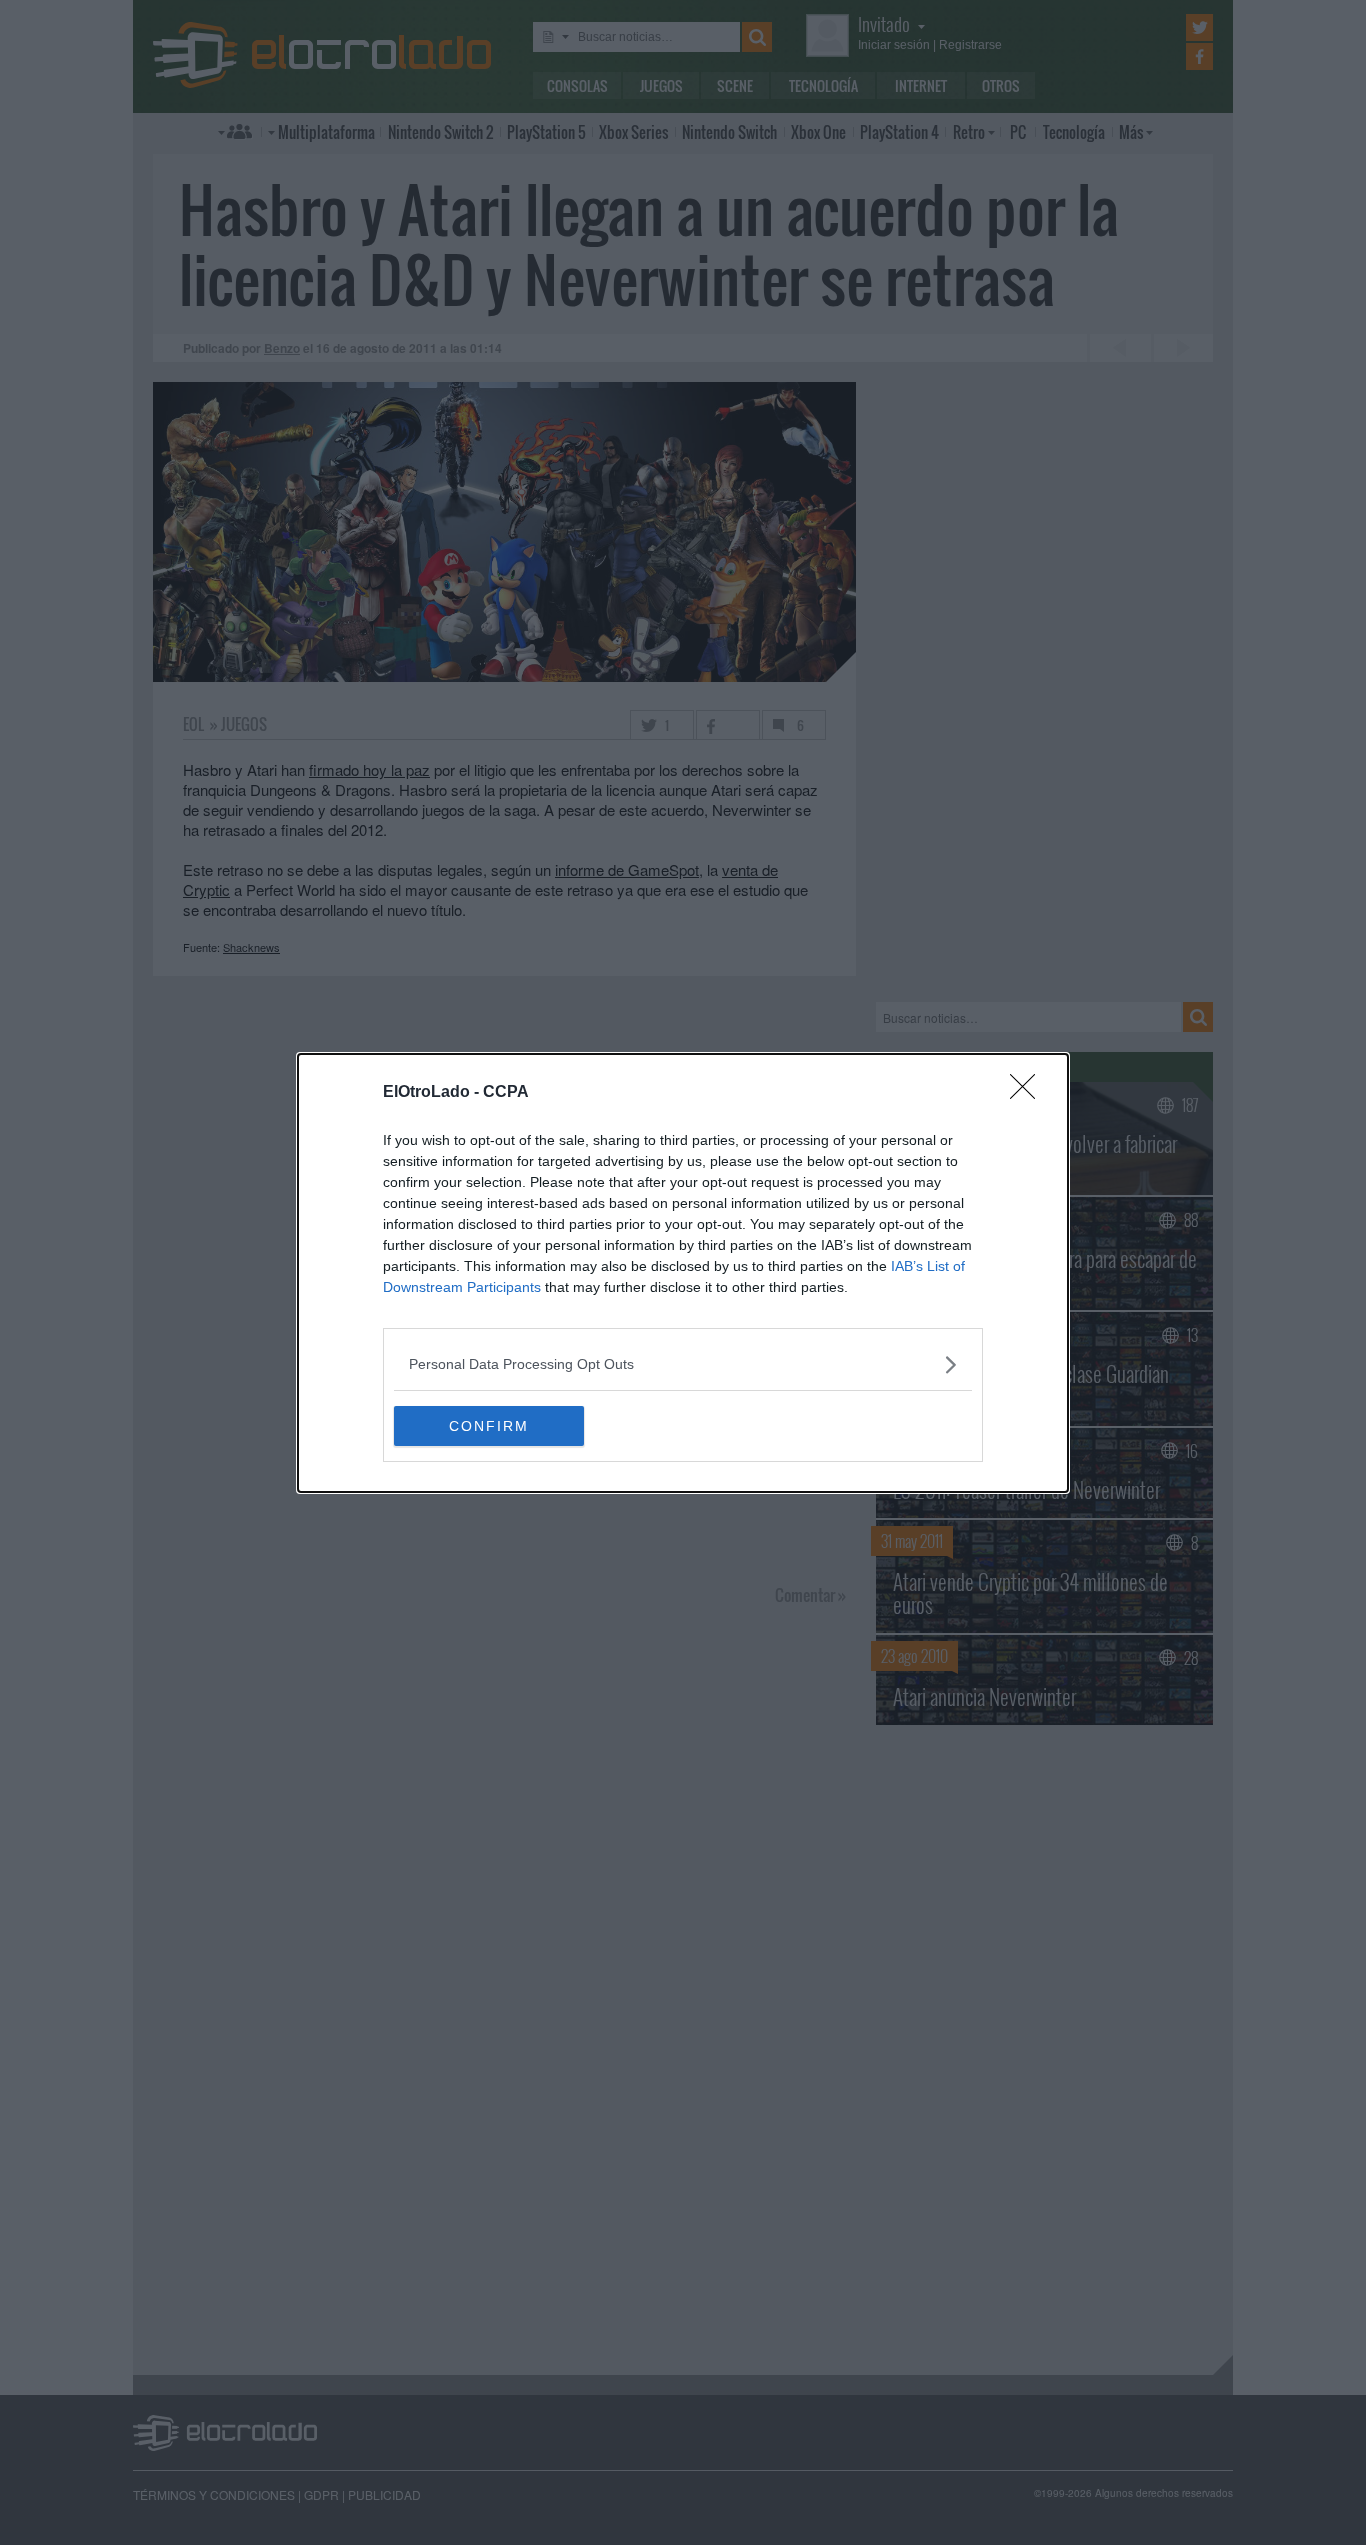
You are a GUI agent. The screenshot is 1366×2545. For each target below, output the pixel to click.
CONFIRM (489, 1426)
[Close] (1029, 1093)
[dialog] (683, 1273)
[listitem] (683, 1364)
